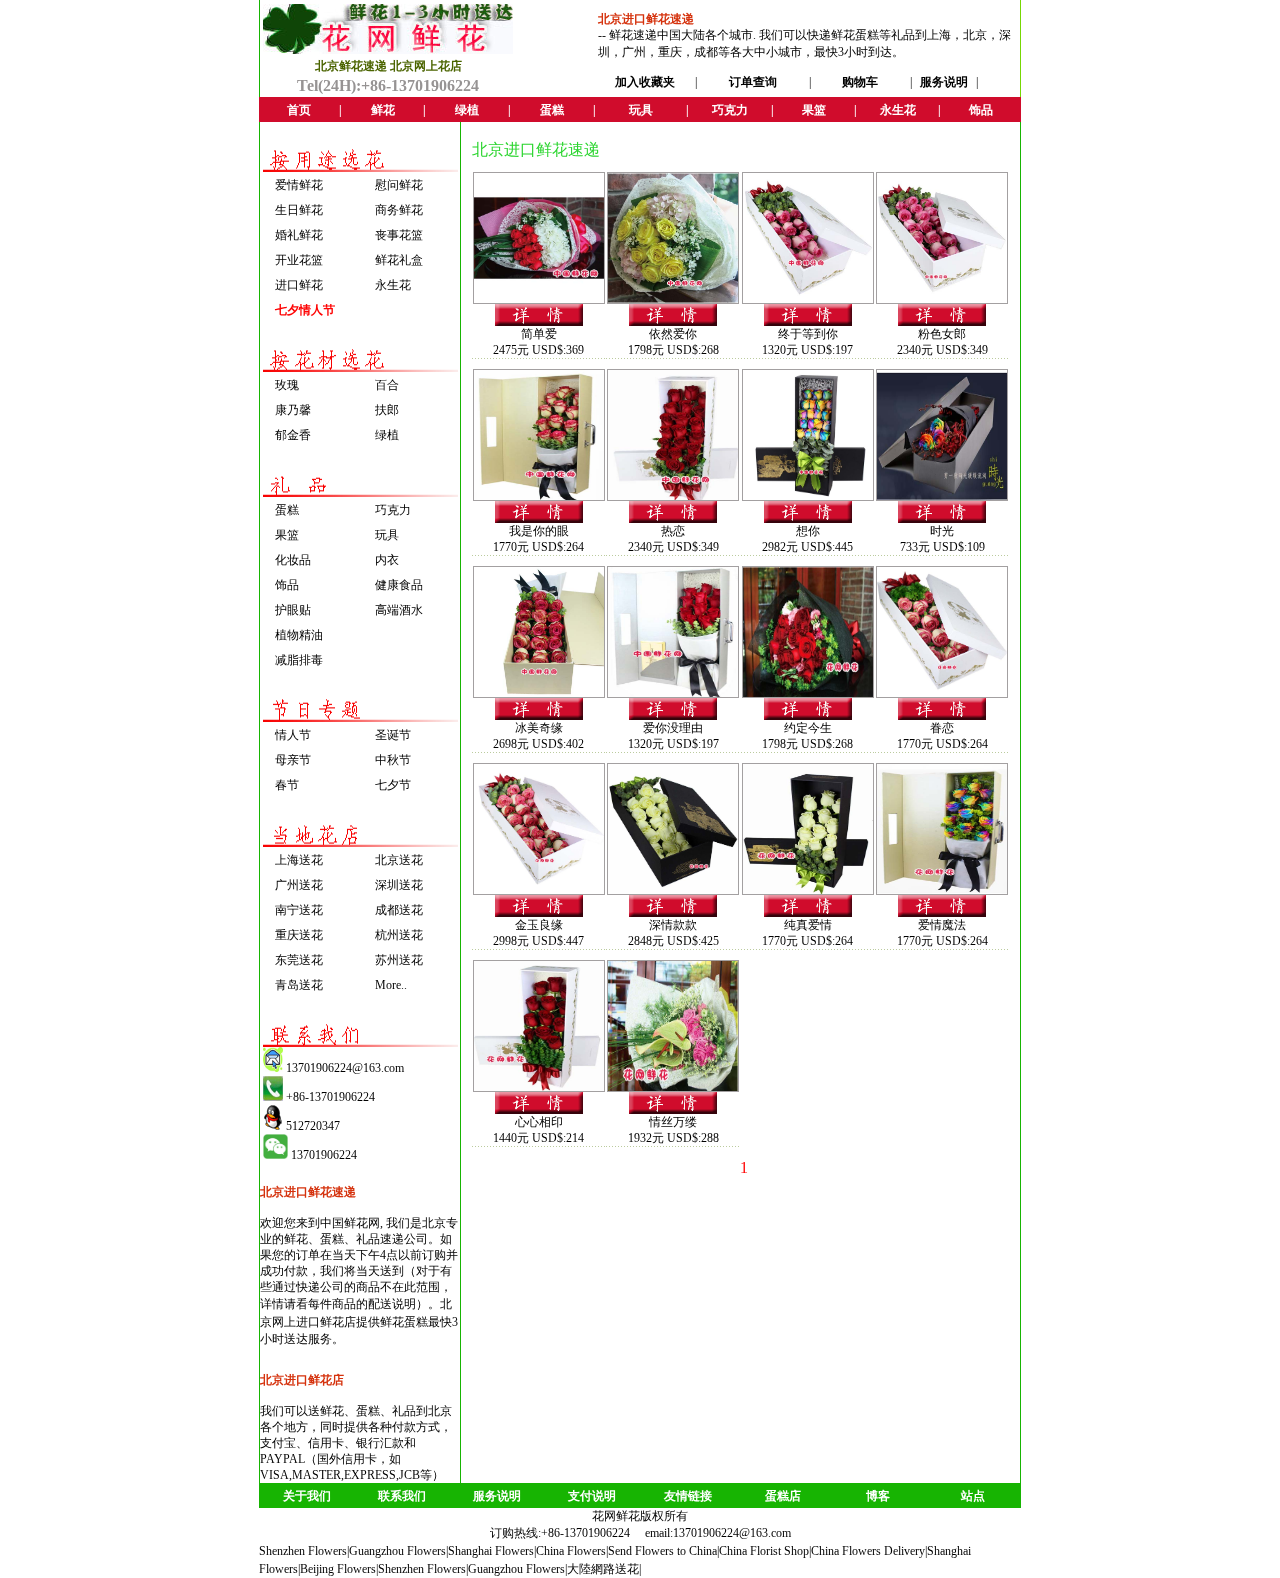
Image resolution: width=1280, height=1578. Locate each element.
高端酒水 (399, 610)
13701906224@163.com (732, 1533)
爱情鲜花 (299, 185)
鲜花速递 (633, 35)
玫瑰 (287, 385)
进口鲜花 (299, 285)
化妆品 (293, 560)
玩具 (387, 535)
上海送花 (299, 860)
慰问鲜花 (399, 185)
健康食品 (399, 585)
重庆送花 (299, 935)
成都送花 (399, 910)
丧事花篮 (399, 235)
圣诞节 (393, 735)
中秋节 (393, 760)
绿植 (387, 435)
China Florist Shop (764, 1551)
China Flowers (571, 1551)
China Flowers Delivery (868, 1551)
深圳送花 (399, 885)
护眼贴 (293, 610)
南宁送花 (299, 910)
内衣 (387, 560)
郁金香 (293, 435)
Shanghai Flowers (491, 1551)
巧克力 (393, 510)
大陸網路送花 (603, 1569)
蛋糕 (287, 510)
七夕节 (393, 785)
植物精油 (299, 635)
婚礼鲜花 (299, 235)
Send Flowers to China (662, 1551)
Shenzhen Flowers (303, 1551)
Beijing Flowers (338, 1569)
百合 (387, 385)
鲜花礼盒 (399, 260)
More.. (391, 985)
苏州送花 (399, 960)
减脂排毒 (299, 660)
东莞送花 (299, 960)
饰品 (287, 585)
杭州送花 (399, 935)
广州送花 (299, 885)
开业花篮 (299, 260)
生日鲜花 (299, 210)
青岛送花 (299, 985)
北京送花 (399, 860)
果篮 (287, 535)
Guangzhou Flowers (397, 1551)
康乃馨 (293, 410)
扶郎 (387, 410)
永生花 (393, 285)
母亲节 (293, 760)
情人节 (293, 735)
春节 (287, 785)
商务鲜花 (399, 210)
